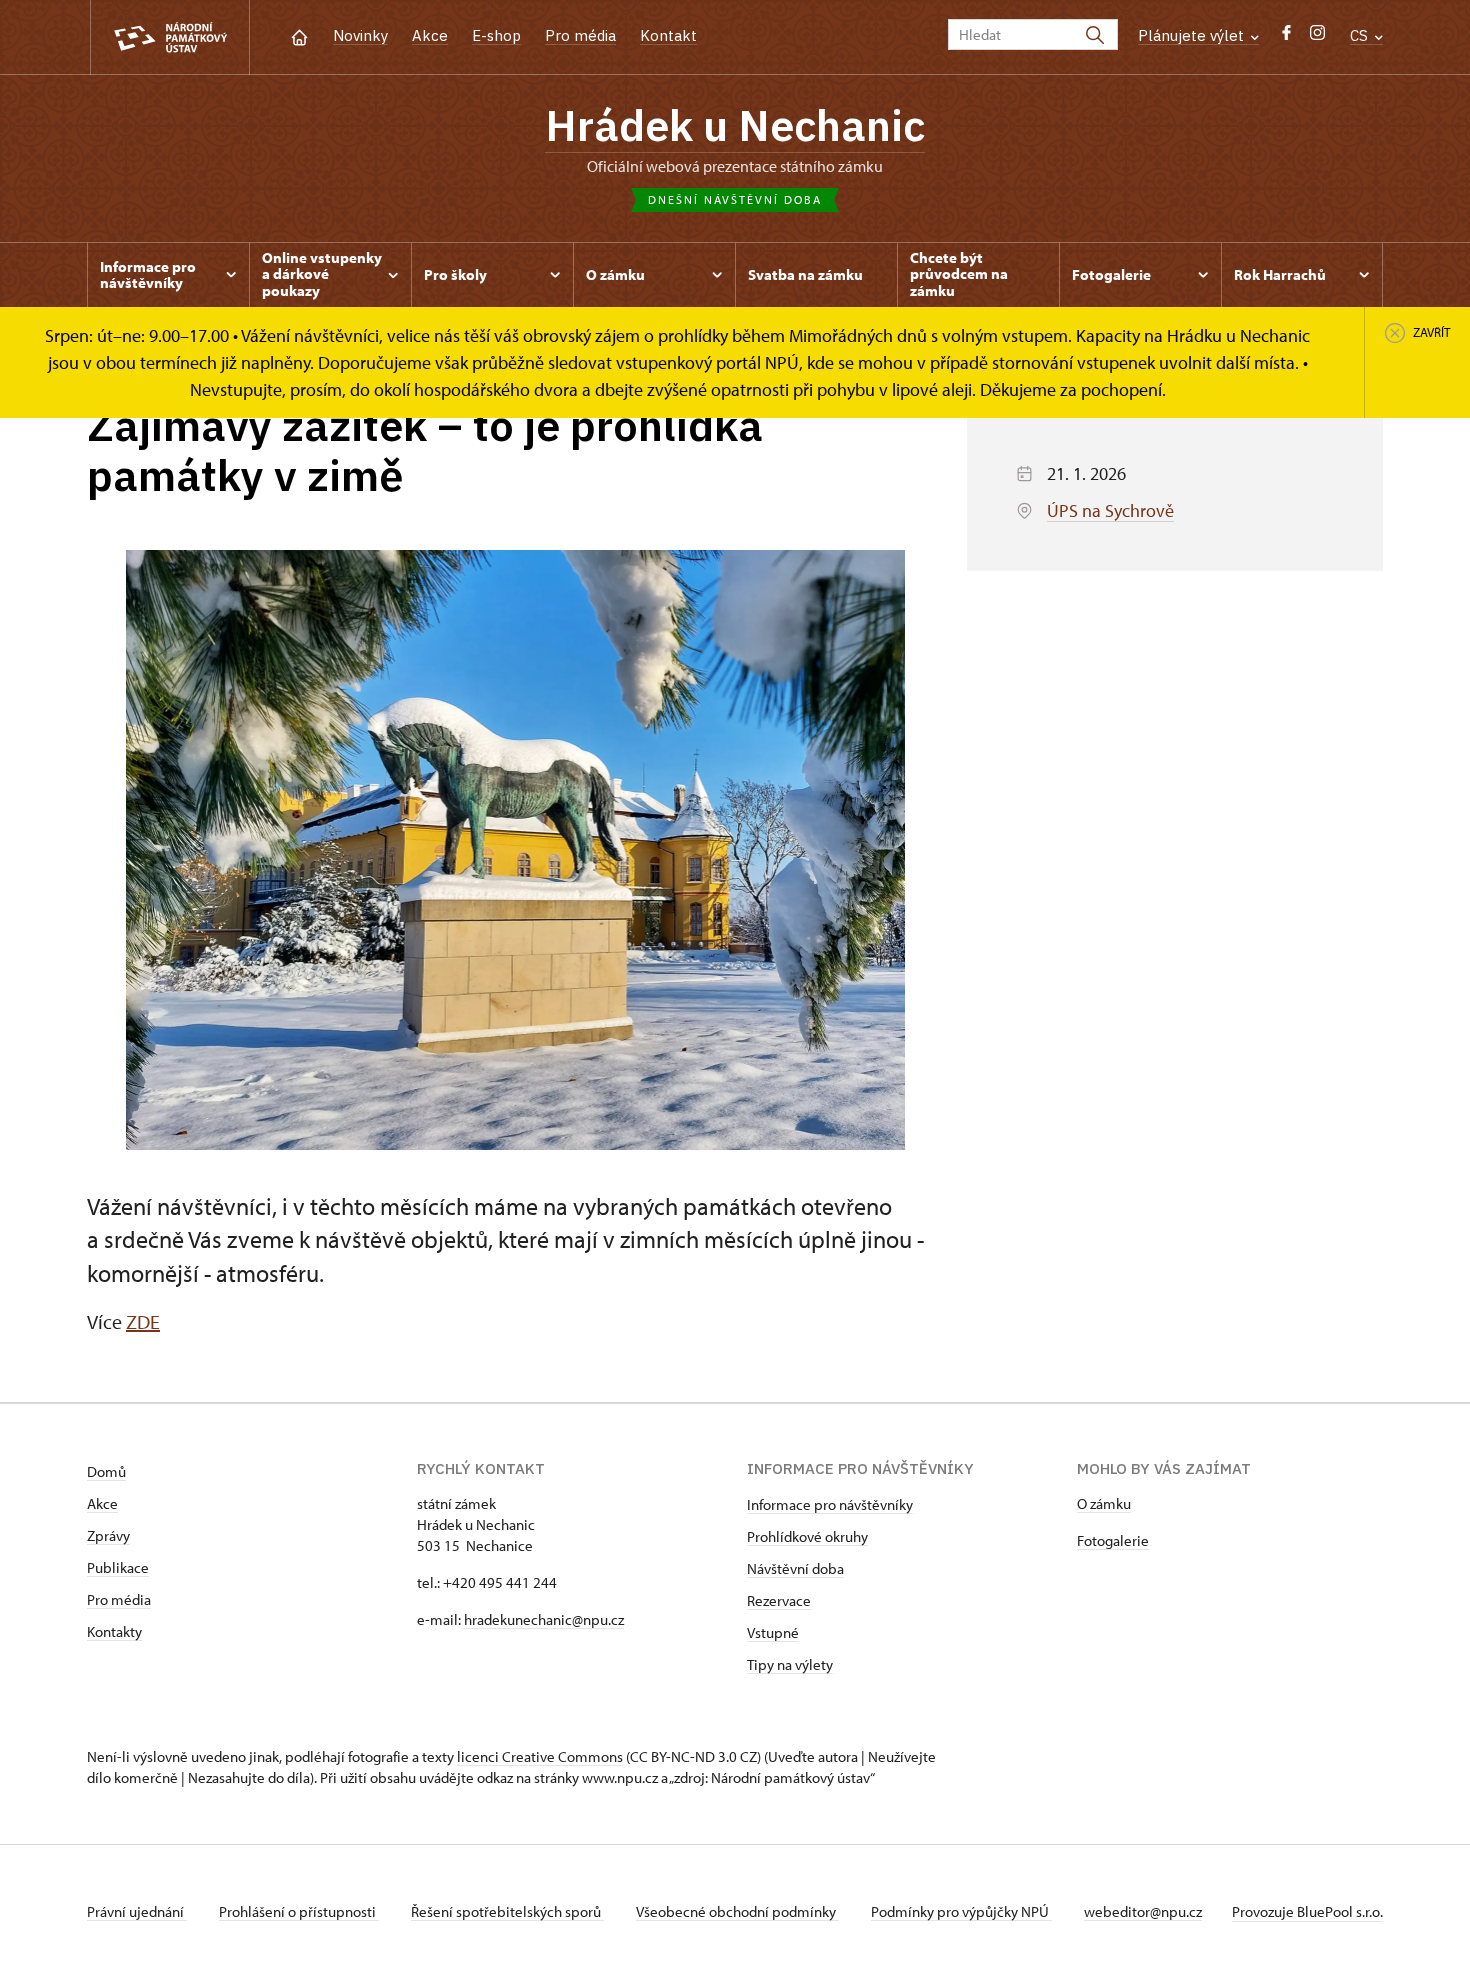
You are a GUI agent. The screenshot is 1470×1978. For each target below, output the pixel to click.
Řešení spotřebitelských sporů (507, 1911)
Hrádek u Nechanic (735, 125)
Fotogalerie (1113, 1540)
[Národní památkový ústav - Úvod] (170, 37)
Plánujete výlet (1193, 35)
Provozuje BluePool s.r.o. (1307, 1911)
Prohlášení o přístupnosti (299, 1911)
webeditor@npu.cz (1143, 1911)
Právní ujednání (137, 1911)
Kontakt (668, 35)
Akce (430, 35)
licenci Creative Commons (540, 1756)
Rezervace (779, 1600)
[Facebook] (1286, 37)
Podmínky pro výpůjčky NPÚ (961, 1911)
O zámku (1104, 1503)
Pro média (580, 35)
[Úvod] (299, 35)
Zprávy (108, 1535)
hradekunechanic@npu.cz (544, 1619)
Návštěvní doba (795, 1568)
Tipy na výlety (790, 1664)
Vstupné (773, 1632)
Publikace (118, 1567)
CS (1361, 35)
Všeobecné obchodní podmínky (737, 1911)
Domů (106, 1471)
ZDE (143, 1321)
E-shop (496, 35)
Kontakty (114, 1631)
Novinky (360, 35)
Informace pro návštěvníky (830, 1504)
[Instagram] (1317, 37)
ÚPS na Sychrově (1110, 510)
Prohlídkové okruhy (807, 1536)
